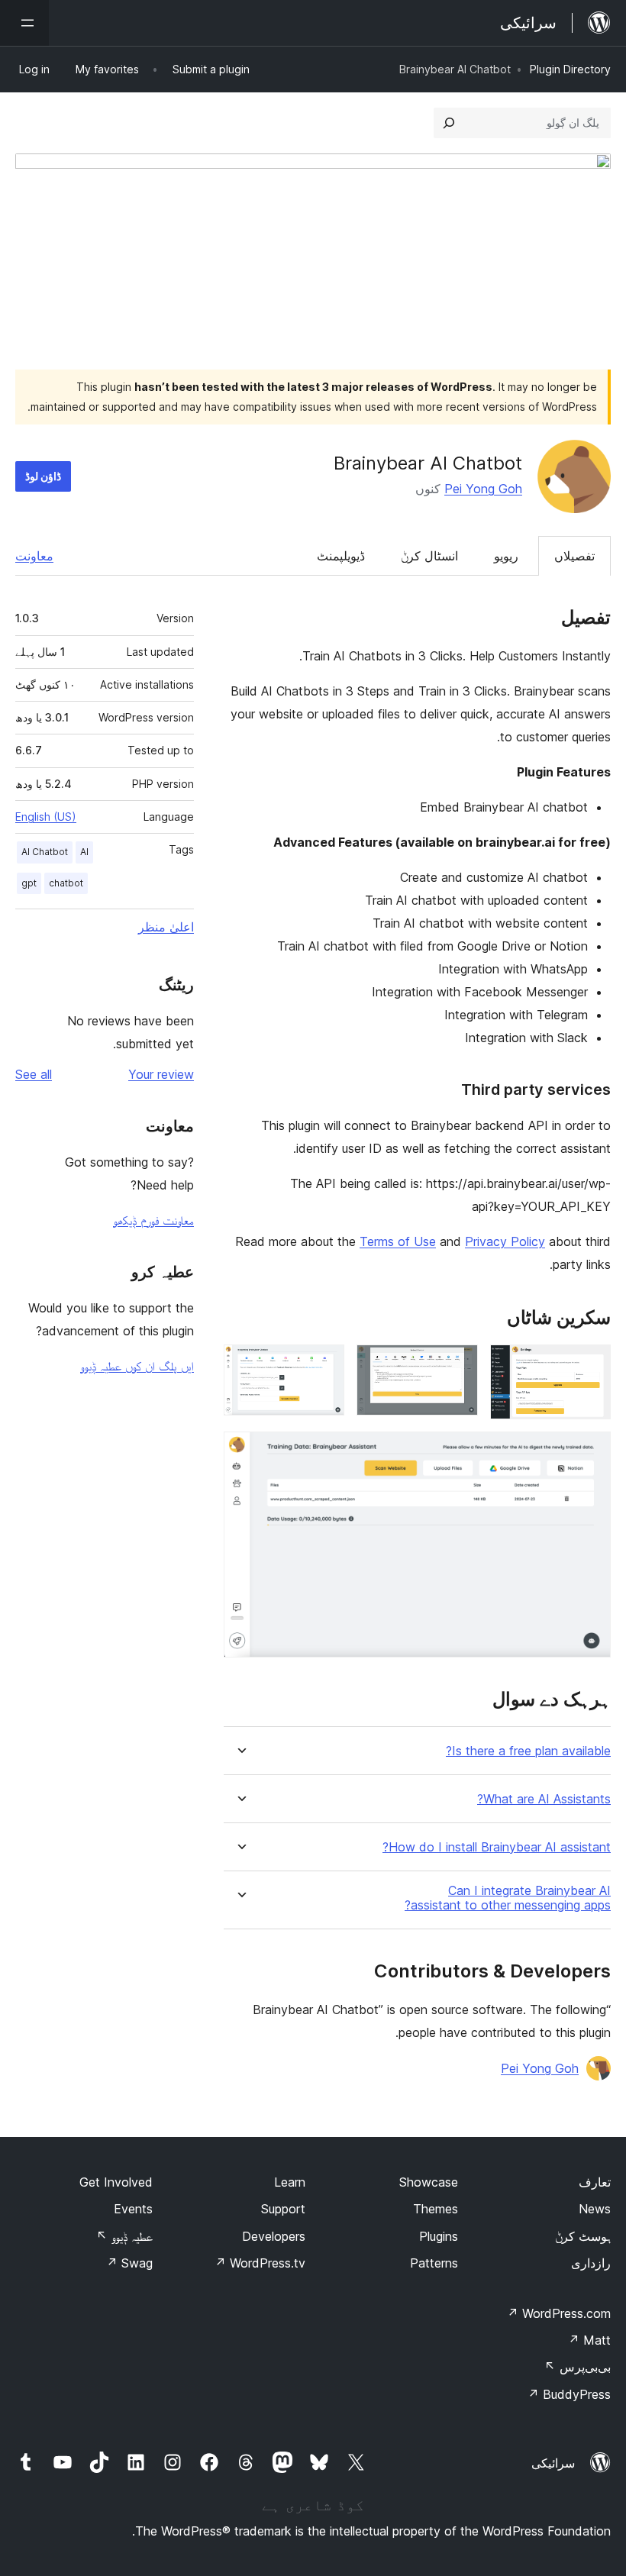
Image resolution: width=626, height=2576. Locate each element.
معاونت (34, 556)
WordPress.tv (260, 2263)
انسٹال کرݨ (429, 556)
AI (84, 852)
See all (34, 1074)
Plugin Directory (570, 69)
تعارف (595, 2182)
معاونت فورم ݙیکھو (153, 1220)
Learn (290, 2182)
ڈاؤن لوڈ (43, 476)
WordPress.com (559, 2313)
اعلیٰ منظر (166, 927)
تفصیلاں (574, 556)
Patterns (434, 2263)
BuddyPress (569, 2394)
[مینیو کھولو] (24, 23)
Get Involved (116, 2182)
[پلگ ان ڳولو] (449, 123)
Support (283, 2209)
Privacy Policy (505, 1241)
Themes (436, 2209)
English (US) (46, 817)
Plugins (439, 2236)
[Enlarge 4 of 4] (590, 1452)
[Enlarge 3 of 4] (324, 1365)
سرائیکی (553, 2463)
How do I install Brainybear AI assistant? (497, 1847)
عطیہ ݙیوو (124, 2236)
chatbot (66, 883)
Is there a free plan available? (528, 1751)
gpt (29, 883)
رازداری (591, 2263)
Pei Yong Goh (483, 489)
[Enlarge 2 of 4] (457, 1365)
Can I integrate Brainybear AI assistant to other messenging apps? (508, 1898)
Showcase (429, 2182)
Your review (161, 1074)
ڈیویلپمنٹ (341, 556)
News (595, 2209)
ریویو (506, 556)
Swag (129, 2263)
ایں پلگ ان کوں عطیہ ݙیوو (137, 1366)
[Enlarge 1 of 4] (590, 1365)
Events (133, 2209)
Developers (274, 2236)
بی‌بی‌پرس (578, 2367)
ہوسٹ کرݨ (583, 2236)
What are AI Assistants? (544, 1799)
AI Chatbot (45, 852)
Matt (589, 2340)
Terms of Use (398, 1241)
